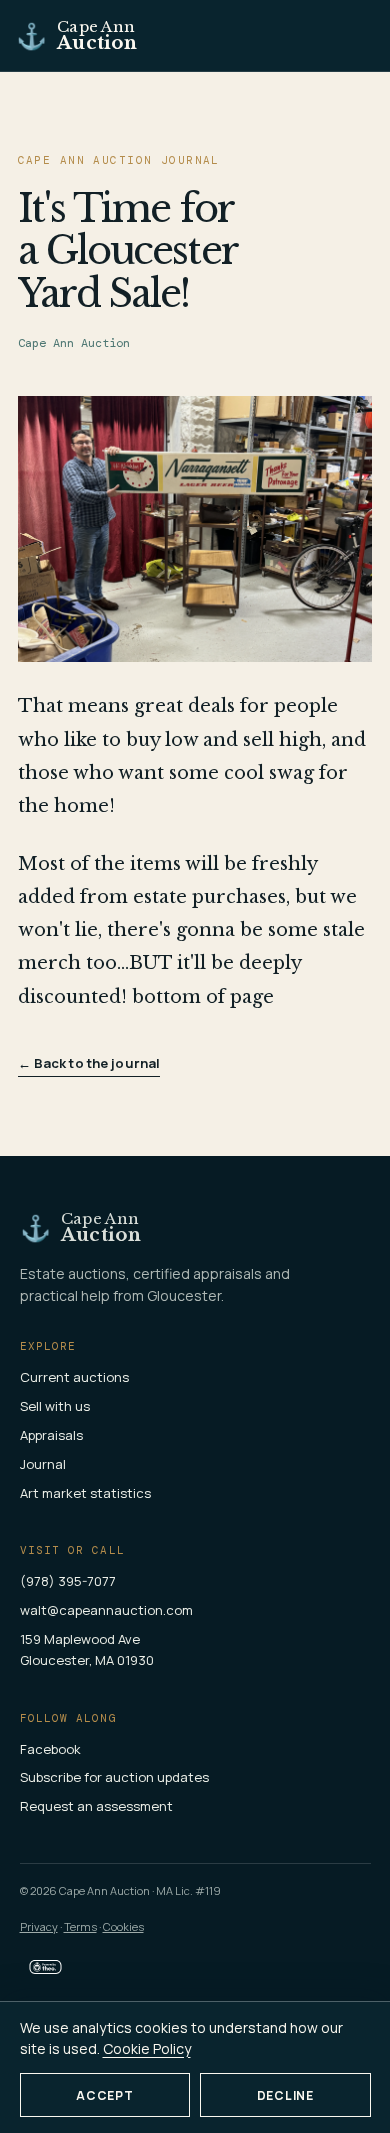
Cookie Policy (147, 2048)
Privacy (39, 1926)
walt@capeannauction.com (106, 1610)
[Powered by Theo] (45, 1967)
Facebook (50, 1749)
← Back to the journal (89, 1063)
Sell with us (55, 1406)
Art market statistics (85, 1493)
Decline (285, 2095)
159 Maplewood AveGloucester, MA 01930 (87, 1649)
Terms (80, 1926)
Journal (43, 1464)
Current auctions (74, 1377)
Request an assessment (96, 1806)
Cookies (123, 1926)
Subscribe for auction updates (114, 1777)
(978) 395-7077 (68, 1581)
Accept (104, 2095)
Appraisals (51, 1435)
